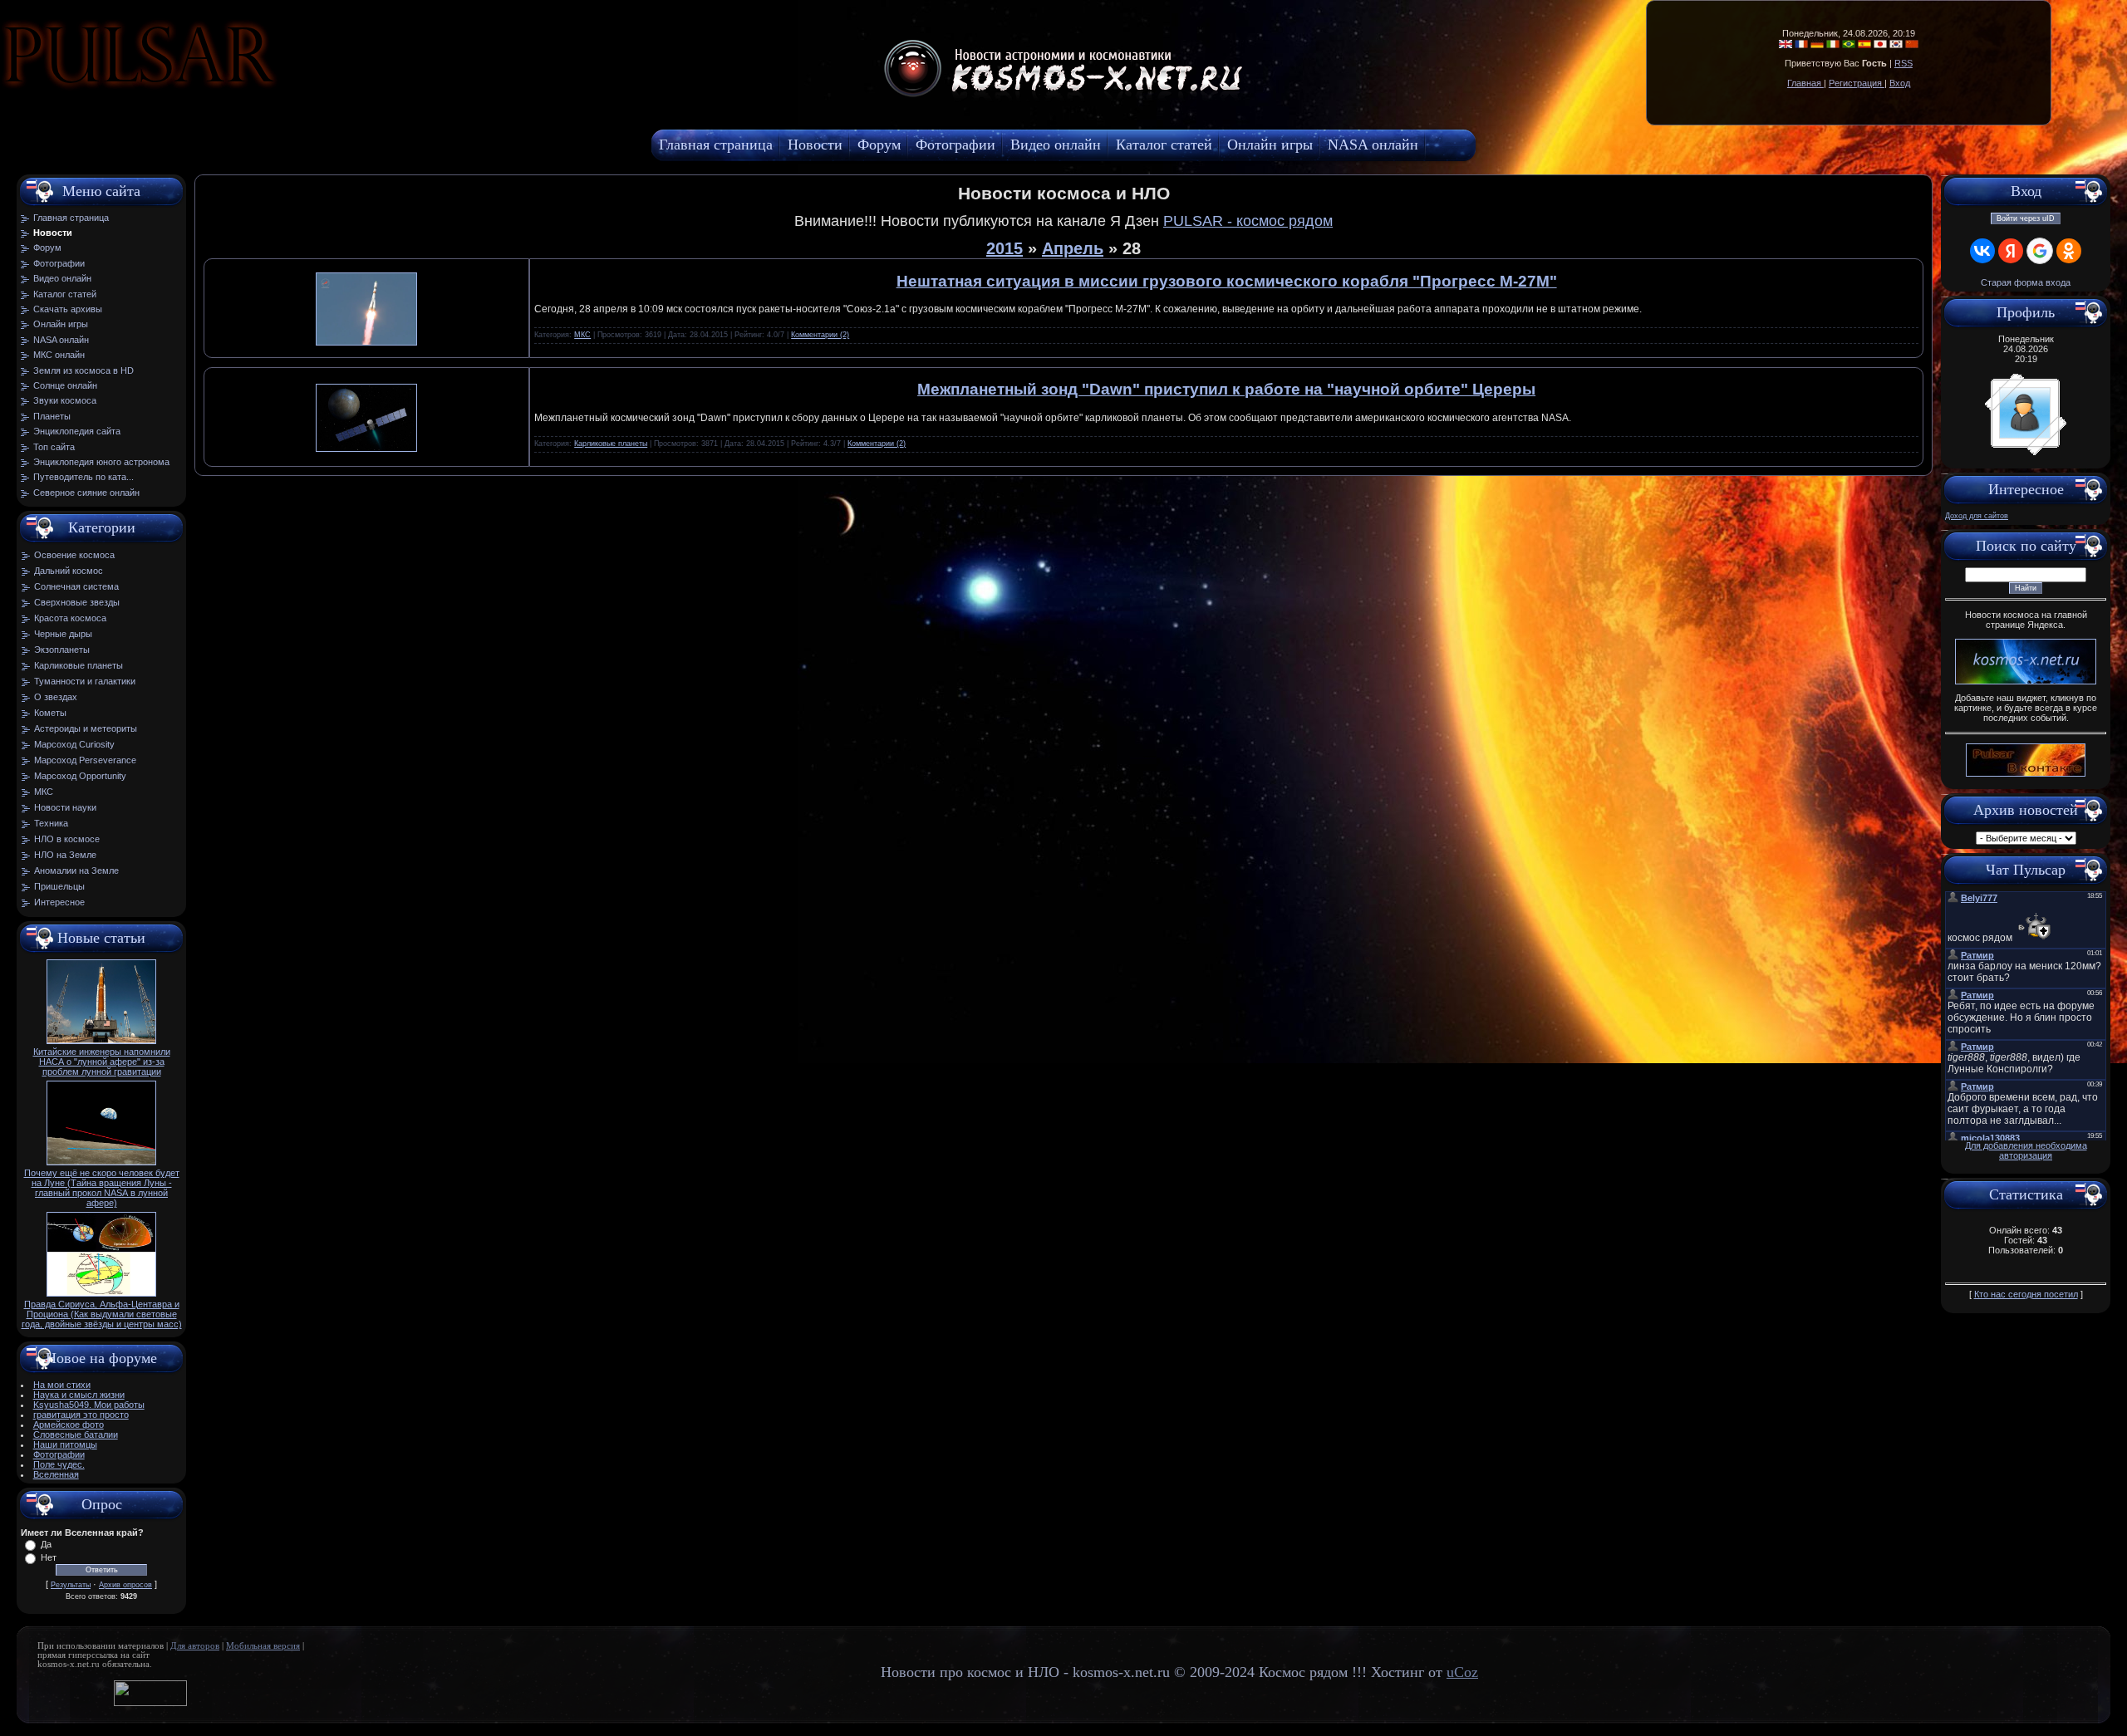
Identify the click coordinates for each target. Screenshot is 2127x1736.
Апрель (1073, 248)
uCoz (1462, 1672)
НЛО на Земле (65, 855)
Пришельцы (59, 886)
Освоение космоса (74, 555)
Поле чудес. (59, 1464)
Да (46, 1544)
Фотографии (59, 1454)
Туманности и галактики (85, 681)
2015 (1005, 248)
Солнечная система (76, 586)
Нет (49, 1557)
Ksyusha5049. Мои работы (89, 1405)
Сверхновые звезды (77, 602)
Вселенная (56, 1474)
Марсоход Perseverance (85, 760)
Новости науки (65, 807)
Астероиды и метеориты (86, 728)
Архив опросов (125, 1585)
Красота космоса (70, 618)
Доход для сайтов (1977, 516)
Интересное (59, 902)
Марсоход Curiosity (74, 744)
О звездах (56, 697)
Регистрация (1857, 83)
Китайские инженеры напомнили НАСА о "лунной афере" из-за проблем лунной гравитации (102, 1062)
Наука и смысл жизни (79, 1395)
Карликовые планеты (79, 665)
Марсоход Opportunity (80, 776)
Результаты (71, 1585)
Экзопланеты (62, 650)
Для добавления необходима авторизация (2026, 1150)
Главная (1805, 83)
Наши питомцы (65, 1444)
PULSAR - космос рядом (1248, 221)
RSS (1903, 63)
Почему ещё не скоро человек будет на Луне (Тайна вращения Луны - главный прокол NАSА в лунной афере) (102, 1188)
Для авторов (195, 1646)
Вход (1900, 83)
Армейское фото (69, 1425)
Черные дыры (63, 634)
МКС (44, 792)
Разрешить (379, 96)
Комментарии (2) (820, 335)
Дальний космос (69, 571)
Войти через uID (2026, 218)
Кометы (50, 713)
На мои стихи (62, 1385)
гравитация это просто (81, 1415)
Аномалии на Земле (76, 870)
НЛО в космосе (67, 839)
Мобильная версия (263, 1646)
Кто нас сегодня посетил (2026, 1294)
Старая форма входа (2026, 282)
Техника (51, 823)
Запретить (286, 96)
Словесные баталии (76, 1434)
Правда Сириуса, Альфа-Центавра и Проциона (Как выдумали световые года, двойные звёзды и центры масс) (102, 1314)
